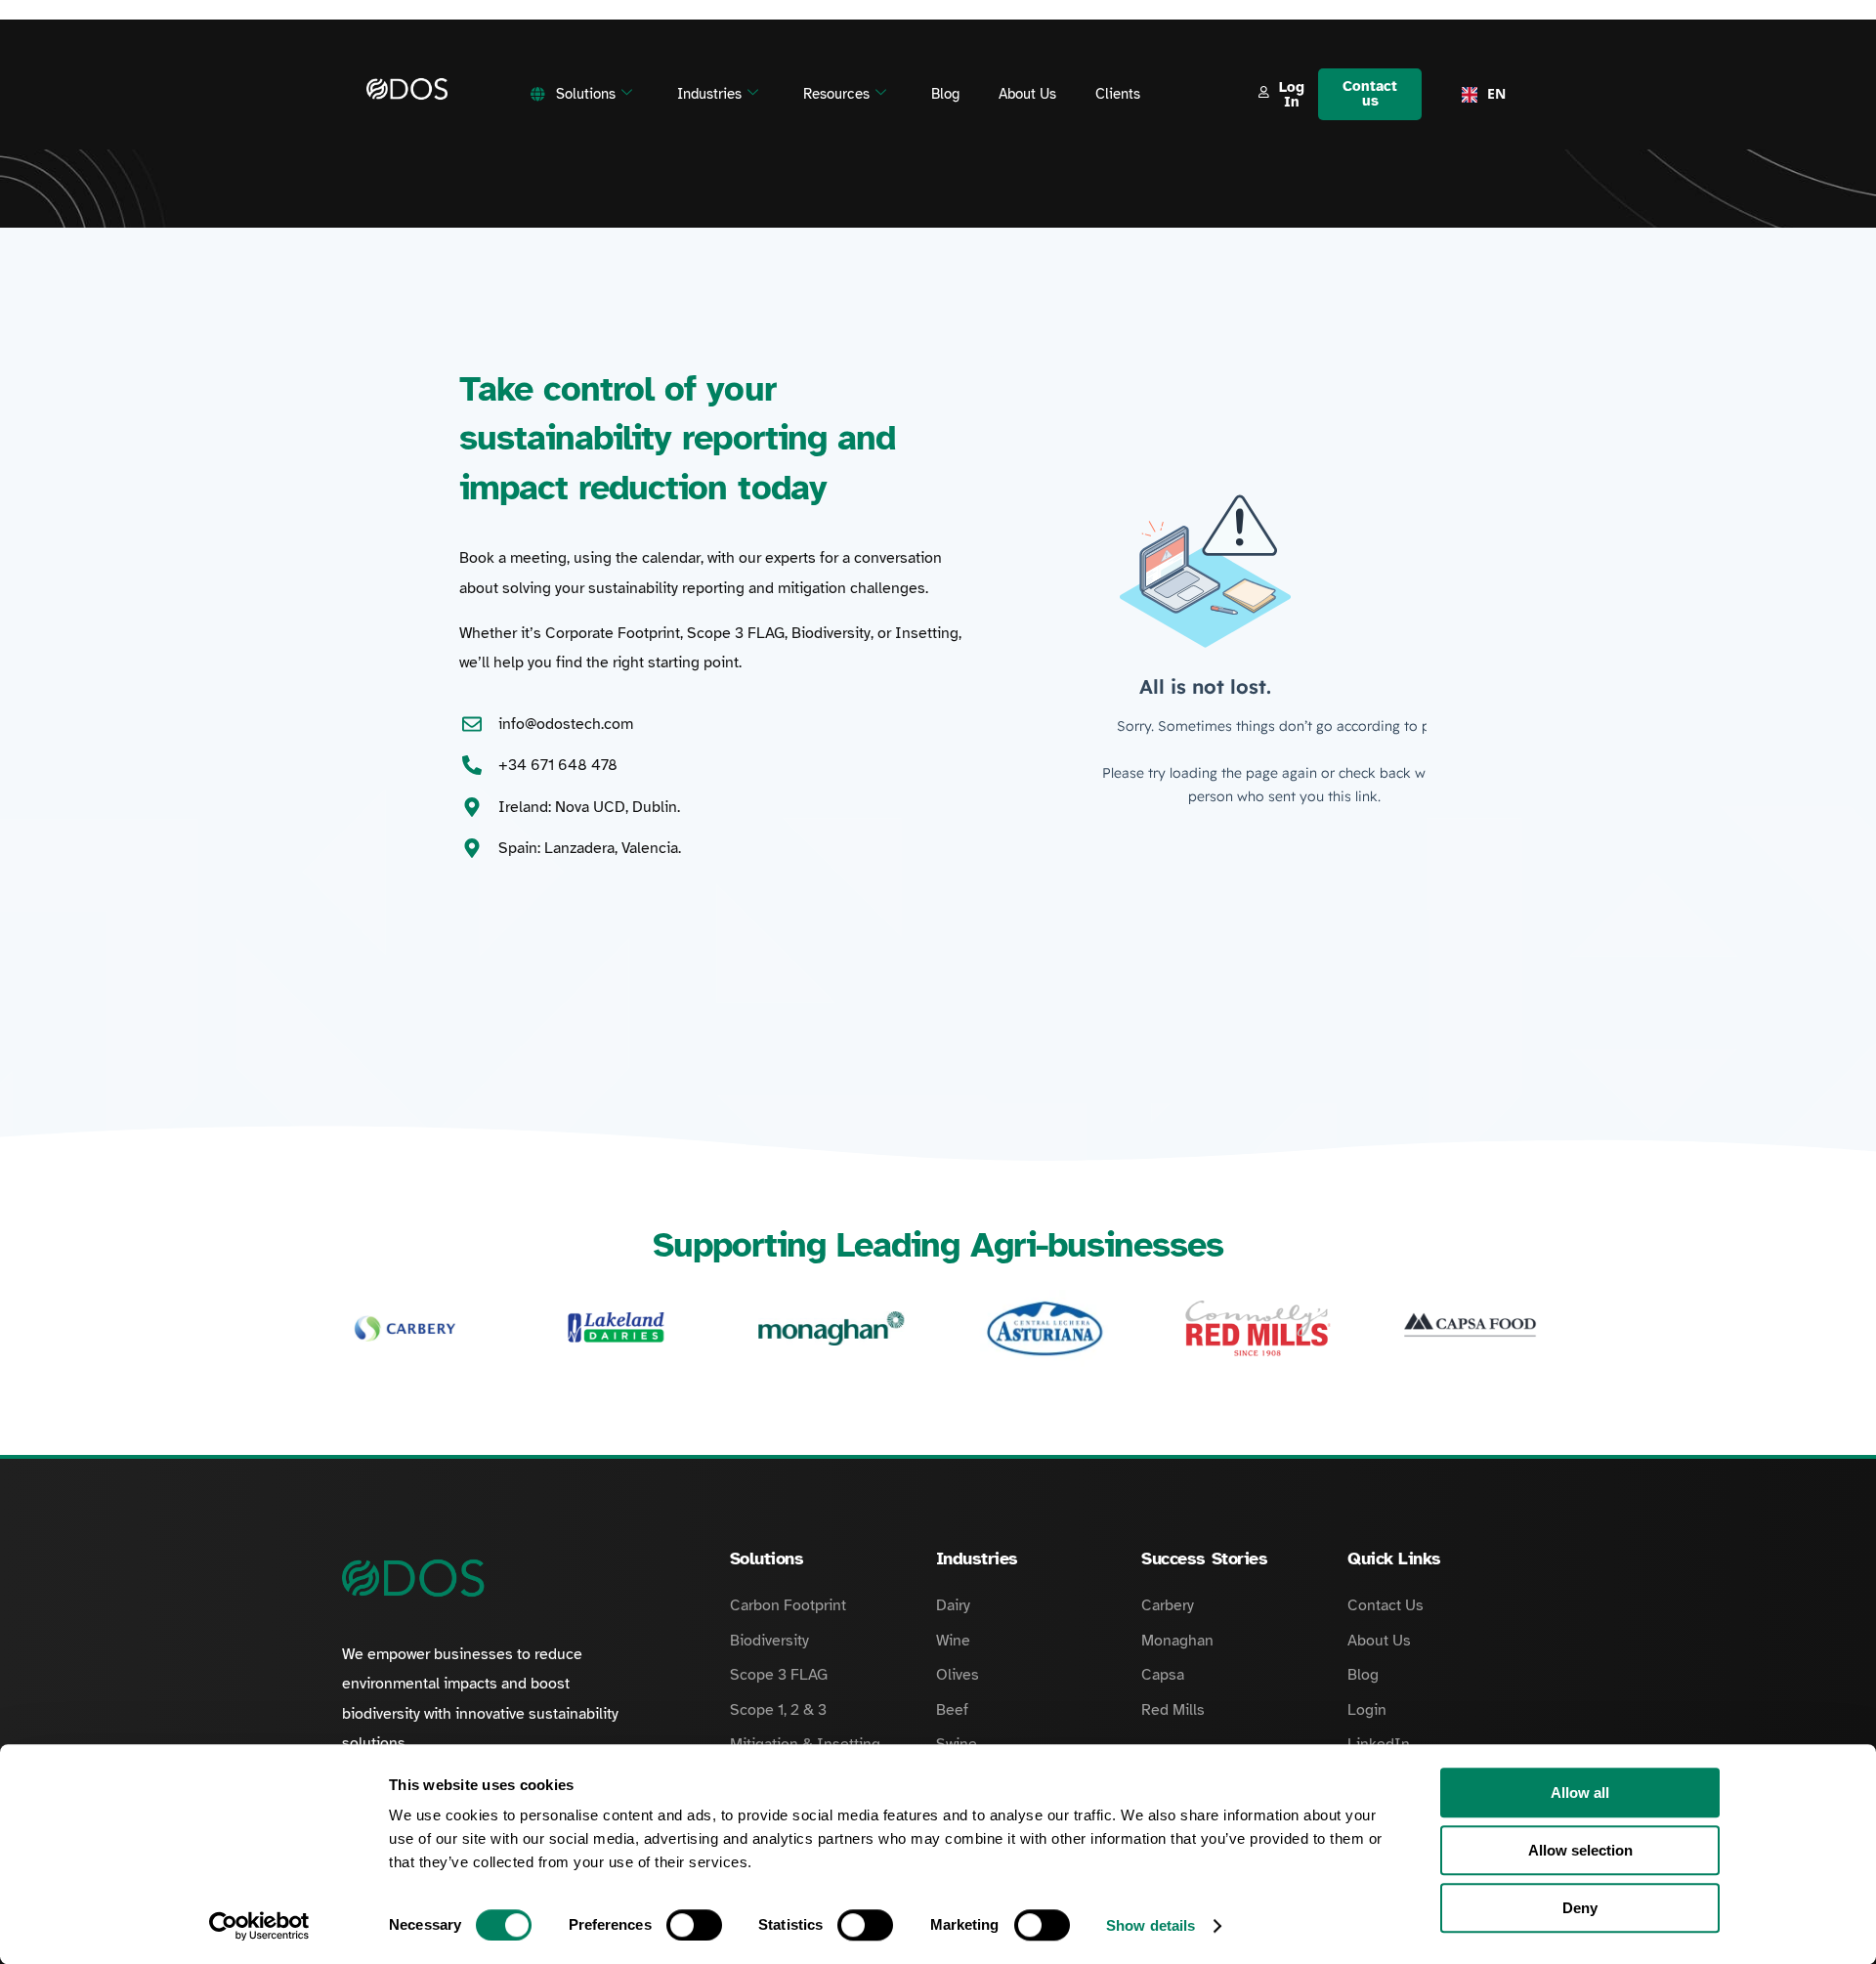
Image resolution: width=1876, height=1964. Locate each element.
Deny (1580, 1908)
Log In (1292, 95)
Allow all (1580, 1793)
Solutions (586, 94)
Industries (709, 94)
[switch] (694, 1925)
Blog (945, 94)
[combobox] (1478, 95)
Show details (1151, 1925)
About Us (1027, 94)
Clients (1118, 94)
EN (1491, 93)
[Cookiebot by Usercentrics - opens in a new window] (259, 1926)
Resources (836, 94)
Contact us (1370, 93)
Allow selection (1580, 1850)
